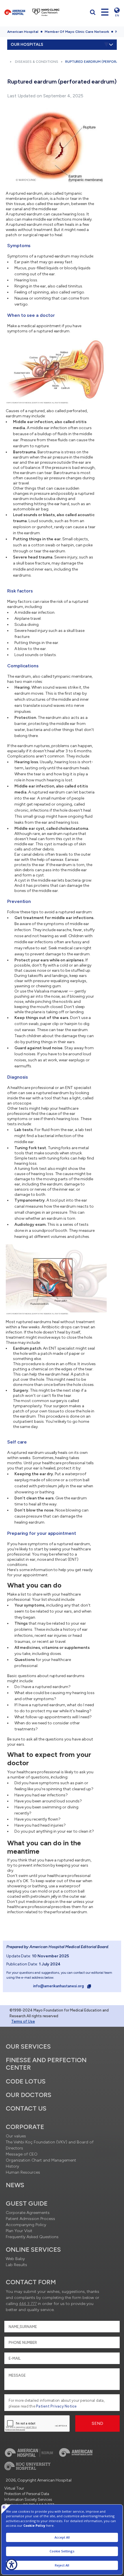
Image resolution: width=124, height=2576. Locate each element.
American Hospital (23, 32)
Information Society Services (28, 2500)
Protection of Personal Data (27, 2494)
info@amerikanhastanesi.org (59, 1986)
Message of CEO (22, 2154)
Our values (16, 2136)
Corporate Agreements (28, 2213)
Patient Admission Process (30, 2219)
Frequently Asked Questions (32, 2237)
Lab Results (16, 2265)
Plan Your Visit (19, 2231)
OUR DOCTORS (29, 2095)
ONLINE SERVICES (33, 2250)
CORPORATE (25, 2127)
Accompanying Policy (26, 2225)
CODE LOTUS (26, 2081)
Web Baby (15, 2259)
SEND (98, 2423)
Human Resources (23, 2172)
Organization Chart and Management (41, 2160)
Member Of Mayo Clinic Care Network (77, 32)
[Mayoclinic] (46, 12)
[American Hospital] (15, 12)
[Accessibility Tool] (12, 2564)
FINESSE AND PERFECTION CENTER (46, 2064)
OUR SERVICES (28, 2046)
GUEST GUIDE (27, 2203)
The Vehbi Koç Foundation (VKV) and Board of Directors (50, 2145)
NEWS (15, 2185)
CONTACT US (26, 2108)
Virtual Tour (14, 2488)
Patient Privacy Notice (57, 2406)
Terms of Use (23, 2021)
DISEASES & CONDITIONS (37, 62)
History (12, 2166)
